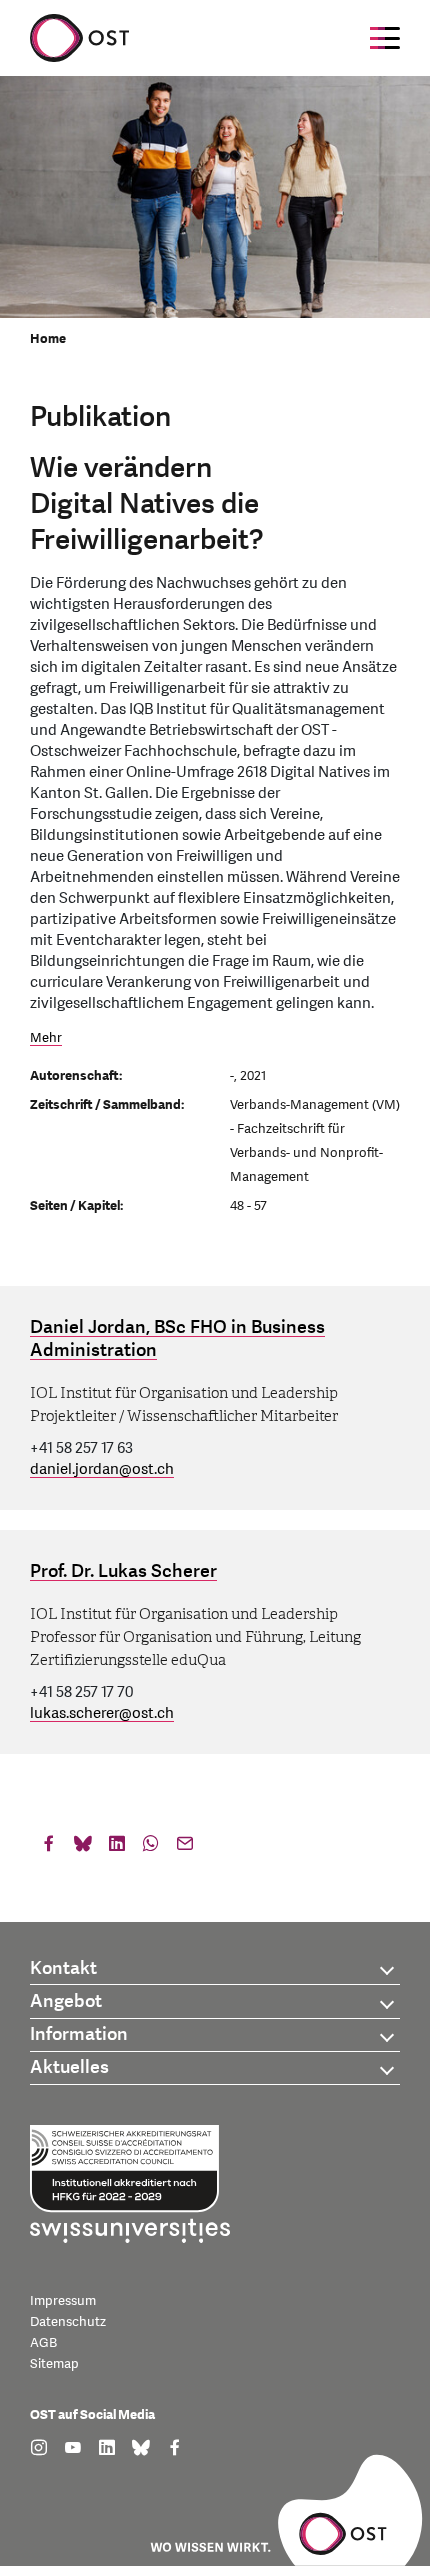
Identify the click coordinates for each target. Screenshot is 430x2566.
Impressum (63, 2301)
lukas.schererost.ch (102, 1713)
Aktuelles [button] (69, 2067)
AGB (43, 2343)
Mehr (46, 1038)
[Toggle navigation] (385, 38)
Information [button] (79, 2034)
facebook (49, 1848)
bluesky (83, 1848)
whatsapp (151, 1848)
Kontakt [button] (63, 1968)
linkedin (117, 1848)
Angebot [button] (66, 2001)
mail (185, 1848)
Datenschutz (68, 2322)
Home (48, 339)
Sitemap (54, 2364)
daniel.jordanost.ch (102, 1469)
